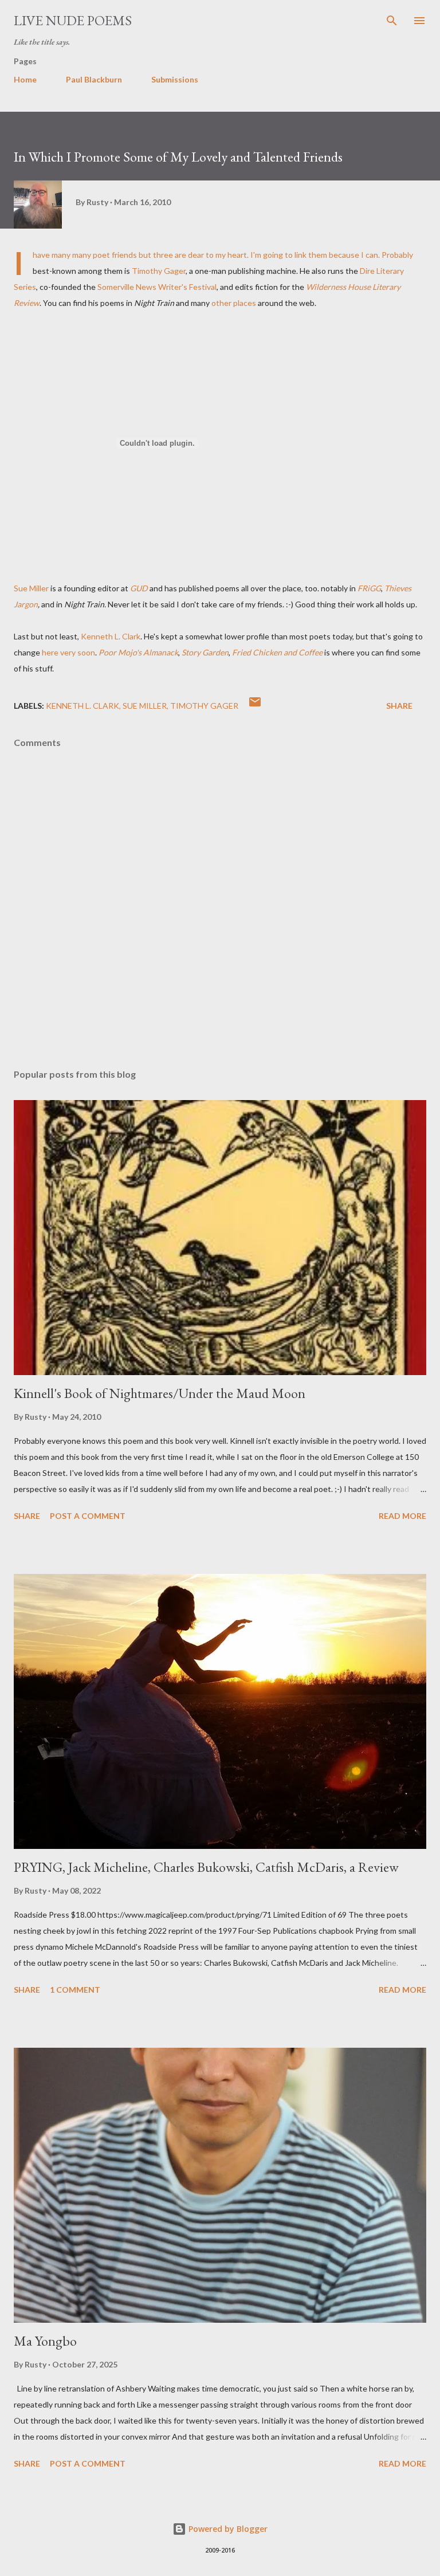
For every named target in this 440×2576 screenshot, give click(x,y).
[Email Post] (255, 706)
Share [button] (399, 706)
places (245, 303)
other (221, 303)
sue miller (145, 706)
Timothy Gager (159, 271)
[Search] (392, 21)
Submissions (175, 79)
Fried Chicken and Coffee (277, 652)
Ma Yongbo (45, 2341)
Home (25, 79)
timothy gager (204, 706)
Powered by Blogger (227, 2529)
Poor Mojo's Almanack (138, 652)
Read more (402, 1516)
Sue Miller (31, 588)
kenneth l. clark (82, 706)
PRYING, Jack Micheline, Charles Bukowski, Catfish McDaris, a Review (206, 1867)
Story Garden (205, 652)
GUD (139, 588)
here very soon (68, 652)
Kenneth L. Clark (111, 636)
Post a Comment (88, 1516)
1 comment (75, 1990)
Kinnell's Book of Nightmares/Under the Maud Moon (160, 1393)
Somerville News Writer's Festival (157, 287)
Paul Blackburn (94, 79)
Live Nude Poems (73, 20)
